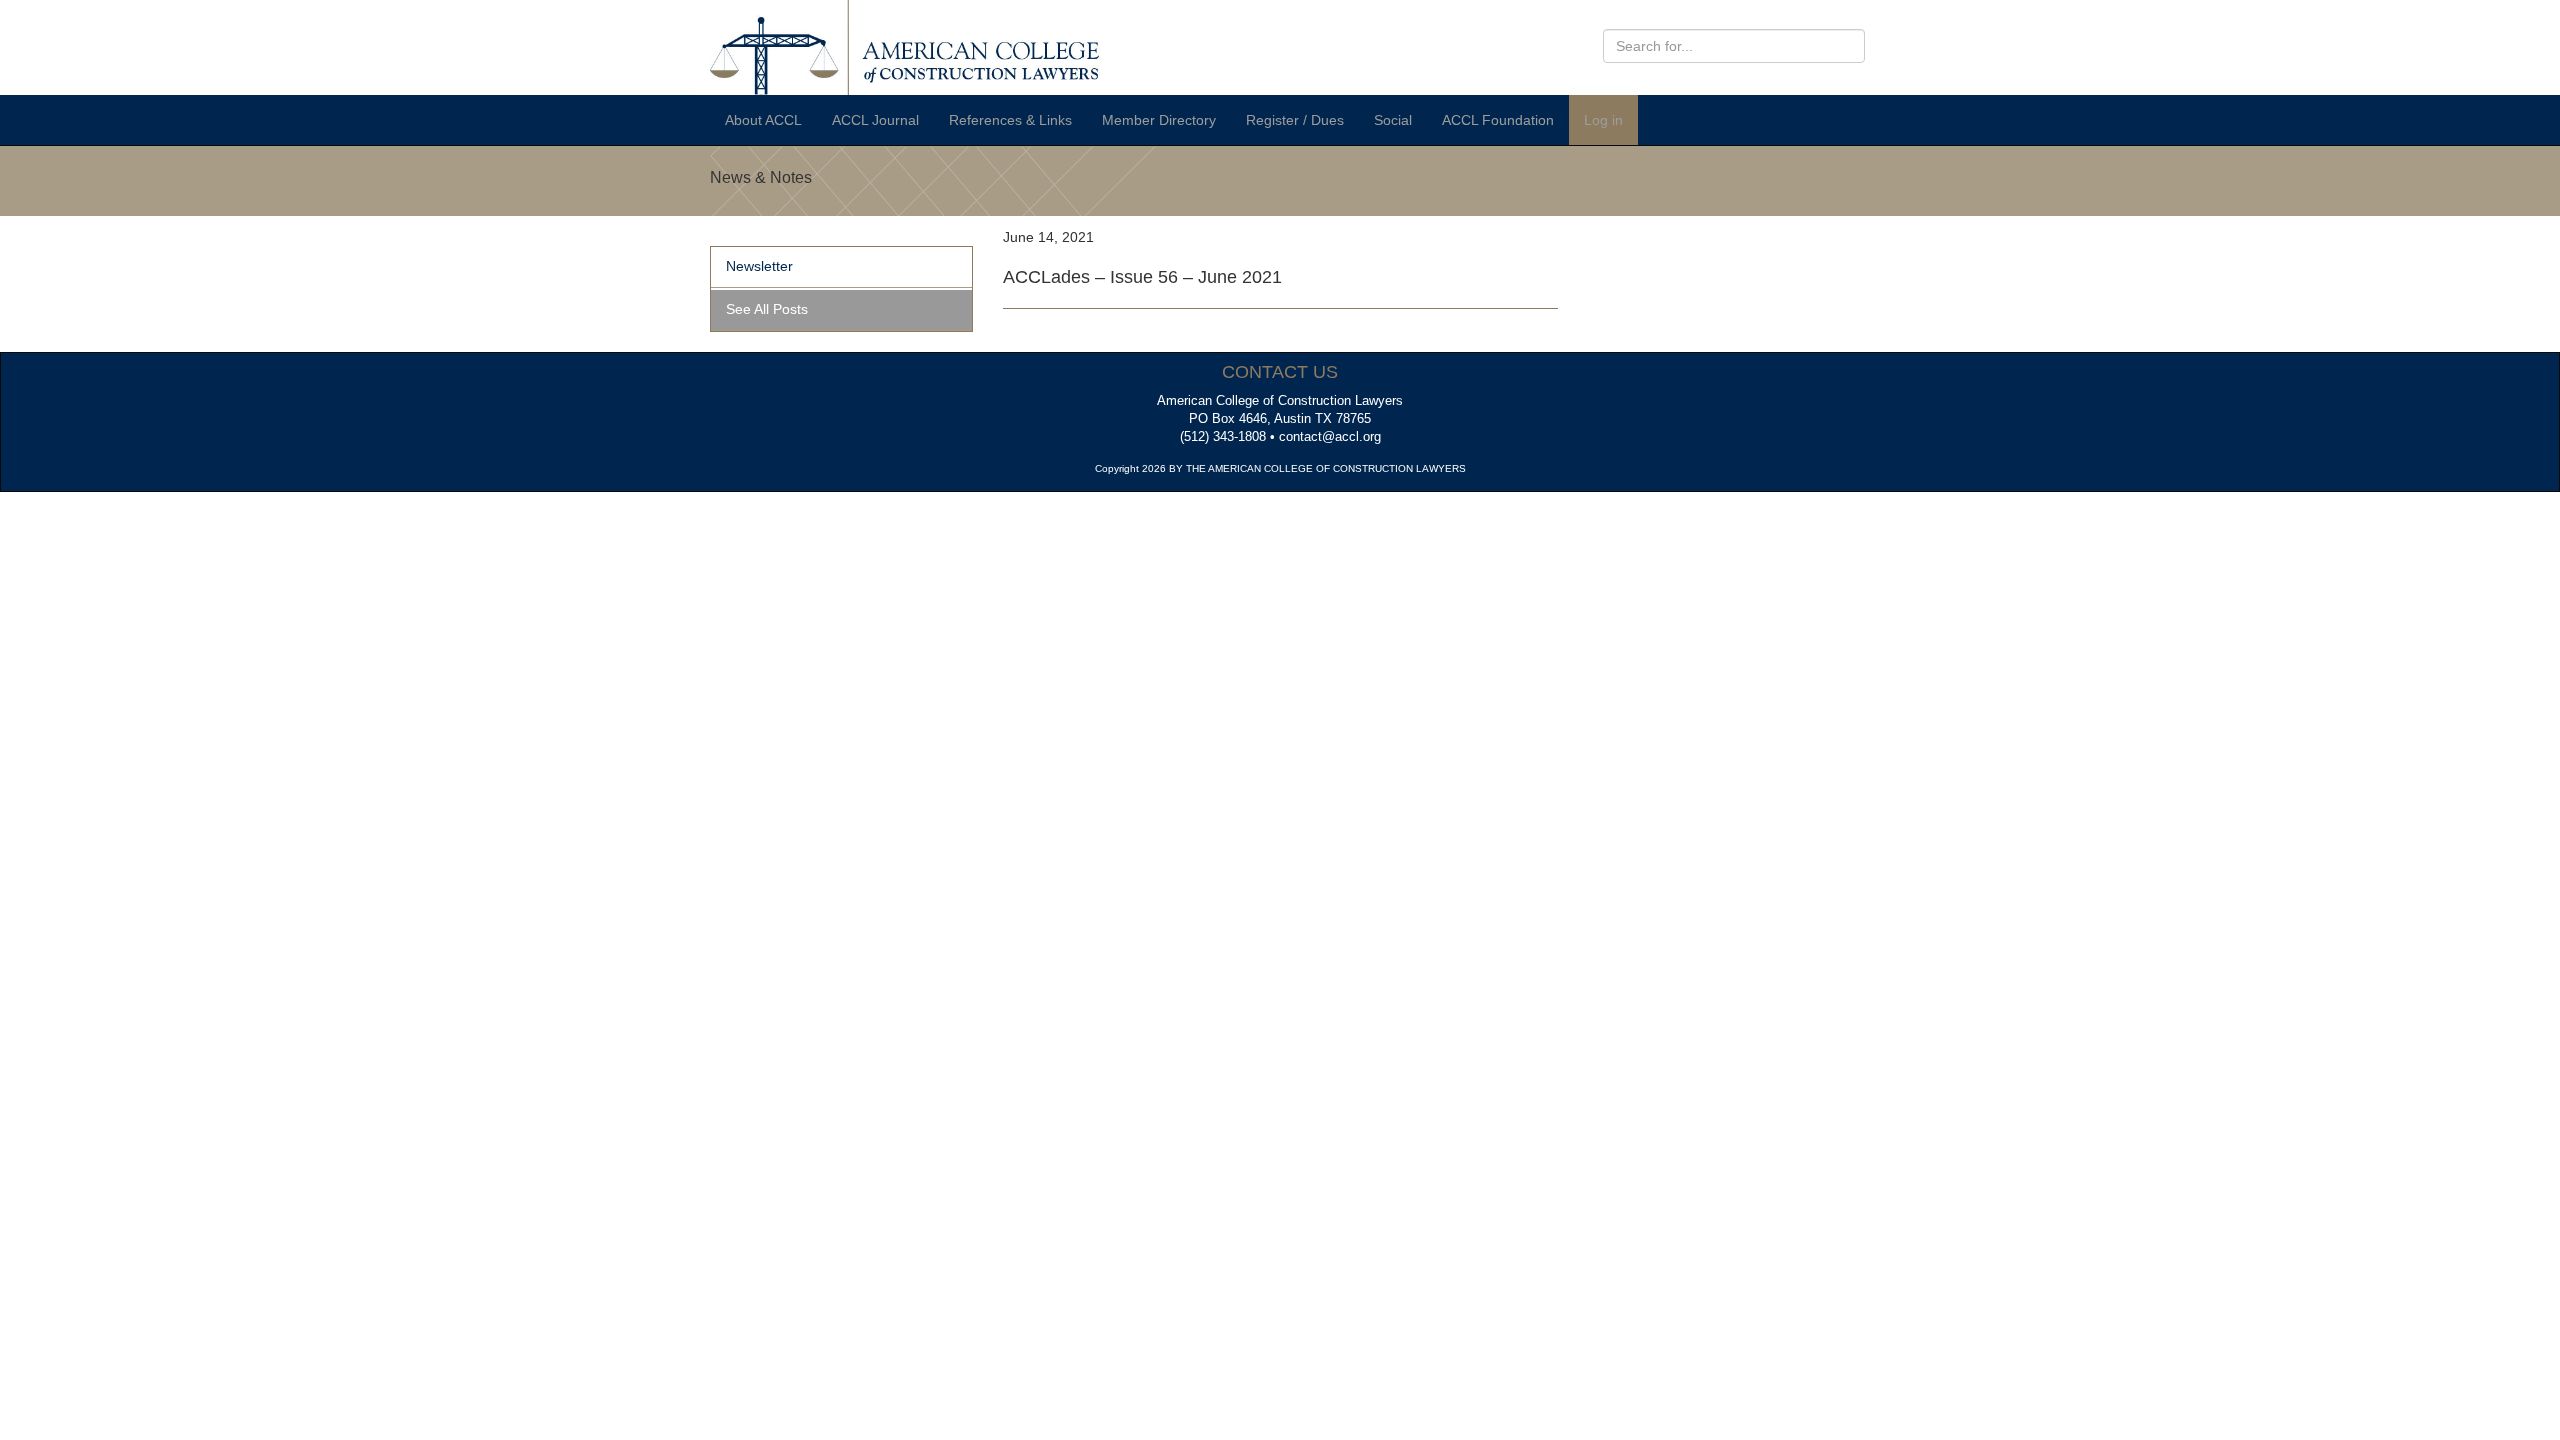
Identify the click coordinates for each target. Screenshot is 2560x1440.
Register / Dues (1295, 120)
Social (1393, 120)
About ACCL (763, 120)
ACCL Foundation (1498, 120)
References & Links (1010, 120)
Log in (1603, 120)
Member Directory (1159, 120)
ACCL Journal (875, 120)
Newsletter (759, 266)
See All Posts (767, 309)
